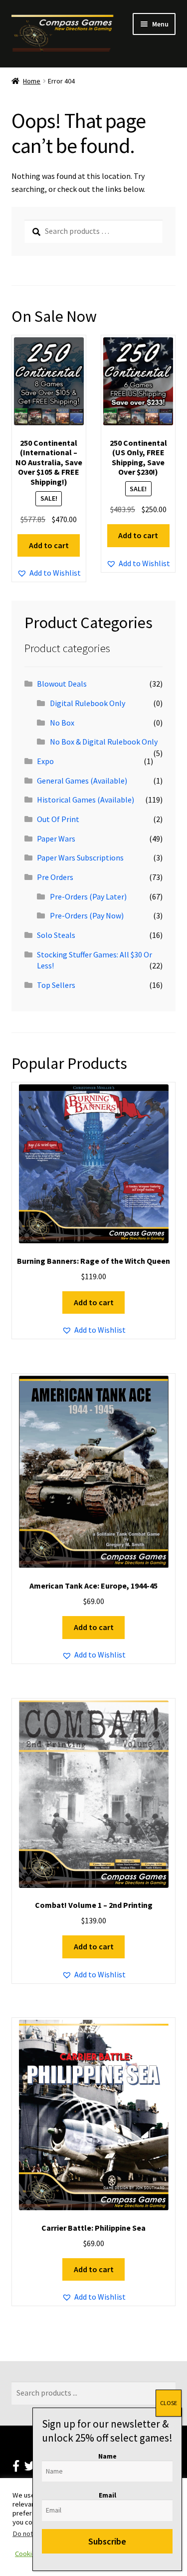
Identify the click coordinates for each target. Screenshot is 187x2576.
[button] (49, 573)
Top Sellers (56, 985)
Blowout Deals (62, 684)
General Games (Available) (82, 781)
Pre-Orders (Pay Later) (88, 896)
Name (107, 2456)
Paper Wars (56, 839)
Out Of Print (58, 819)
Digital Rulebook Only (88, 703)
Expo (45, 761)
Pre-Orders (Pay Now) (87, 915)
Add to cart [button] (49, 545)
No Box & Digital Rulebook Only (104, 742)
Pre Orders (55, 877)
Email (107, 2495)
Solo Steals (56, 935)
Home (32, 81)
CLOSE (169, 2403)
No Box (62, 723)
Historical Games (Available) (86, 800)
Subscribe (107, 2541)
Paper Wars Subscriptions (80, 858)
